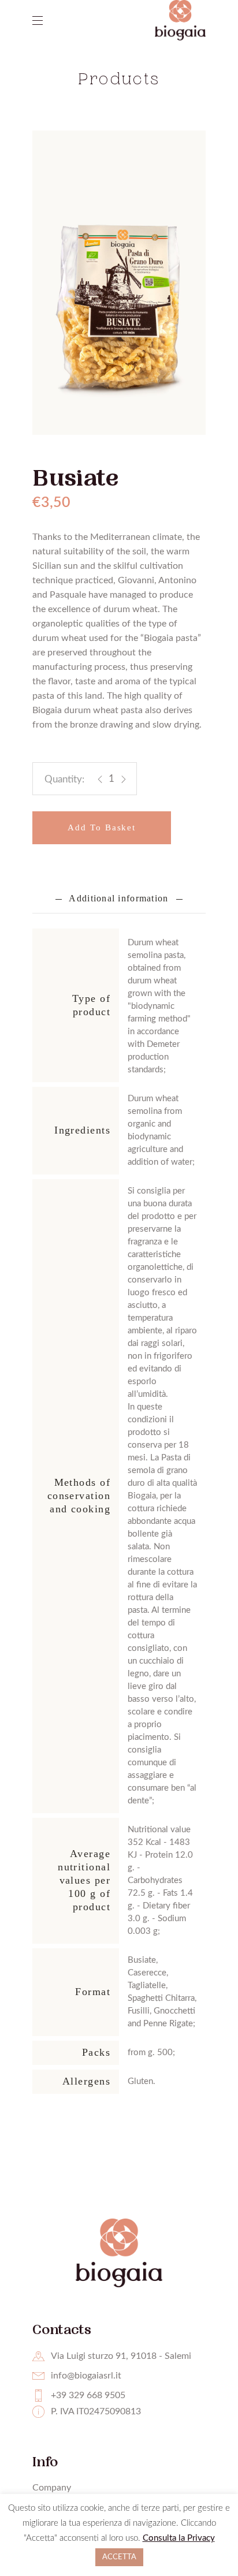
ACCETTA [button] (119, 2557)
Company (52, 2488)
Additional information (119, 898)
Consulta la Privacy (179, 2538)
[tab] (119, 899)
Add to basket (102, 827)
